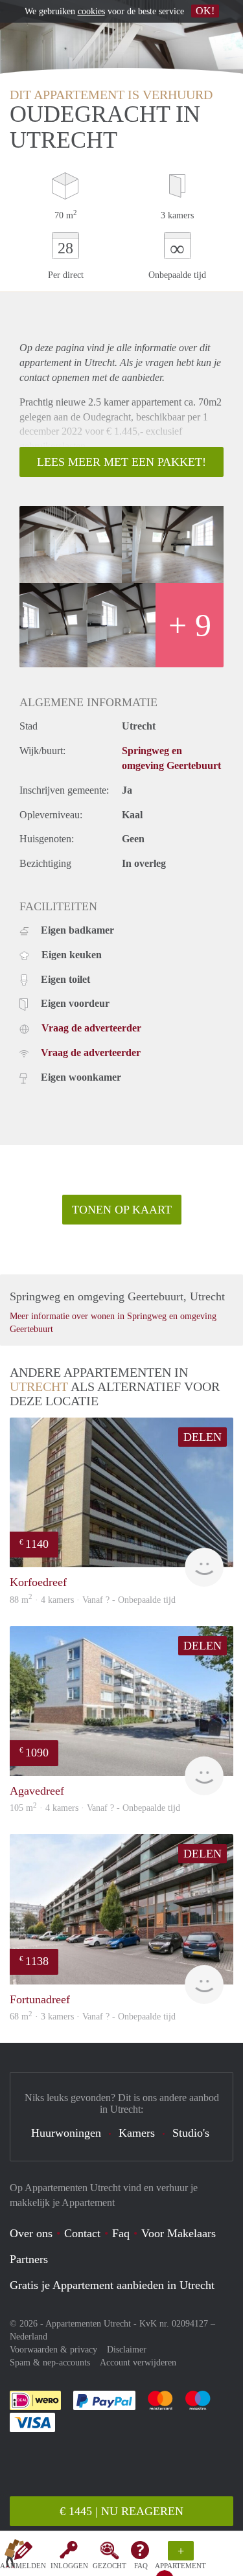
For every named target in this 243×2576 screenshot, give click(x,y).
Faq (121, 2233)
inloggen (69, 2566)
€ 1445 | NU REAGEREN (121, 2511)
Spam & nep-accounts (50, 2363)
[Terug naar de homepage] (14, 2556)
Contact (82, 2233)
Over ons (31, 2233)
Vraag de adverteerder (91, 1028)
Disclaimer (127, 2350)
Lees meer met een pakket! (121, 462)
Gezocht (110, 2566)
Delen (202, 1437)
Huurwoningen (66, 2133)
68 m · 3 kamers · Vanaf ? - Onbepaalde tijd (93, 2017)
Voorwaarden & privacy (53, 2350)
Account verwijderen (138, 2363)
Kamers (137, 2133)
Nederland (29, 2337)
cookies (91, 11)
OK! (205, 11)
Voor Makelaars (179, 2233)
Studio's (191, 2133)
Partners (29, 2259)
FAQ (141, 2566)
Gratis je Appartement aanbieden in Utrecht (112, 2285)
